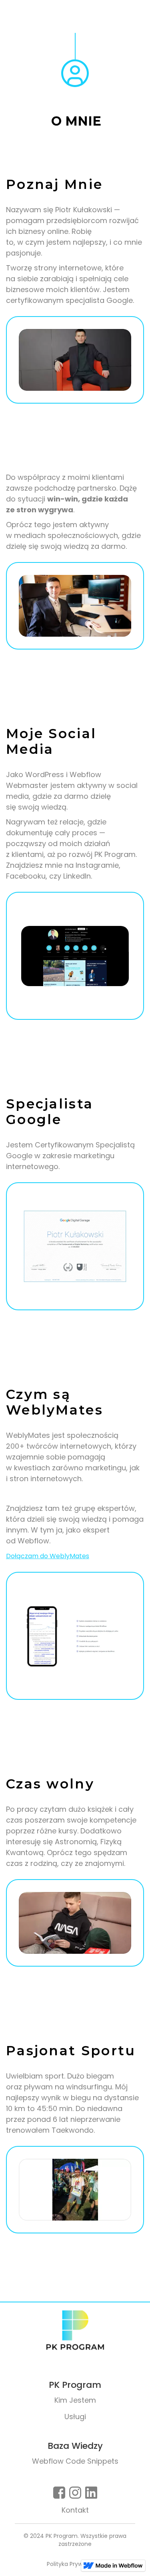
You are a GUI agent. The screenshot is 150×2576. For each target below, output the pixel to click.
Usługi (75, 2417)
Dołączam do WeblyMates (48, 1556)
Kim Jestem (75, 2400)
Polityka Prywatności (75, 2564)
